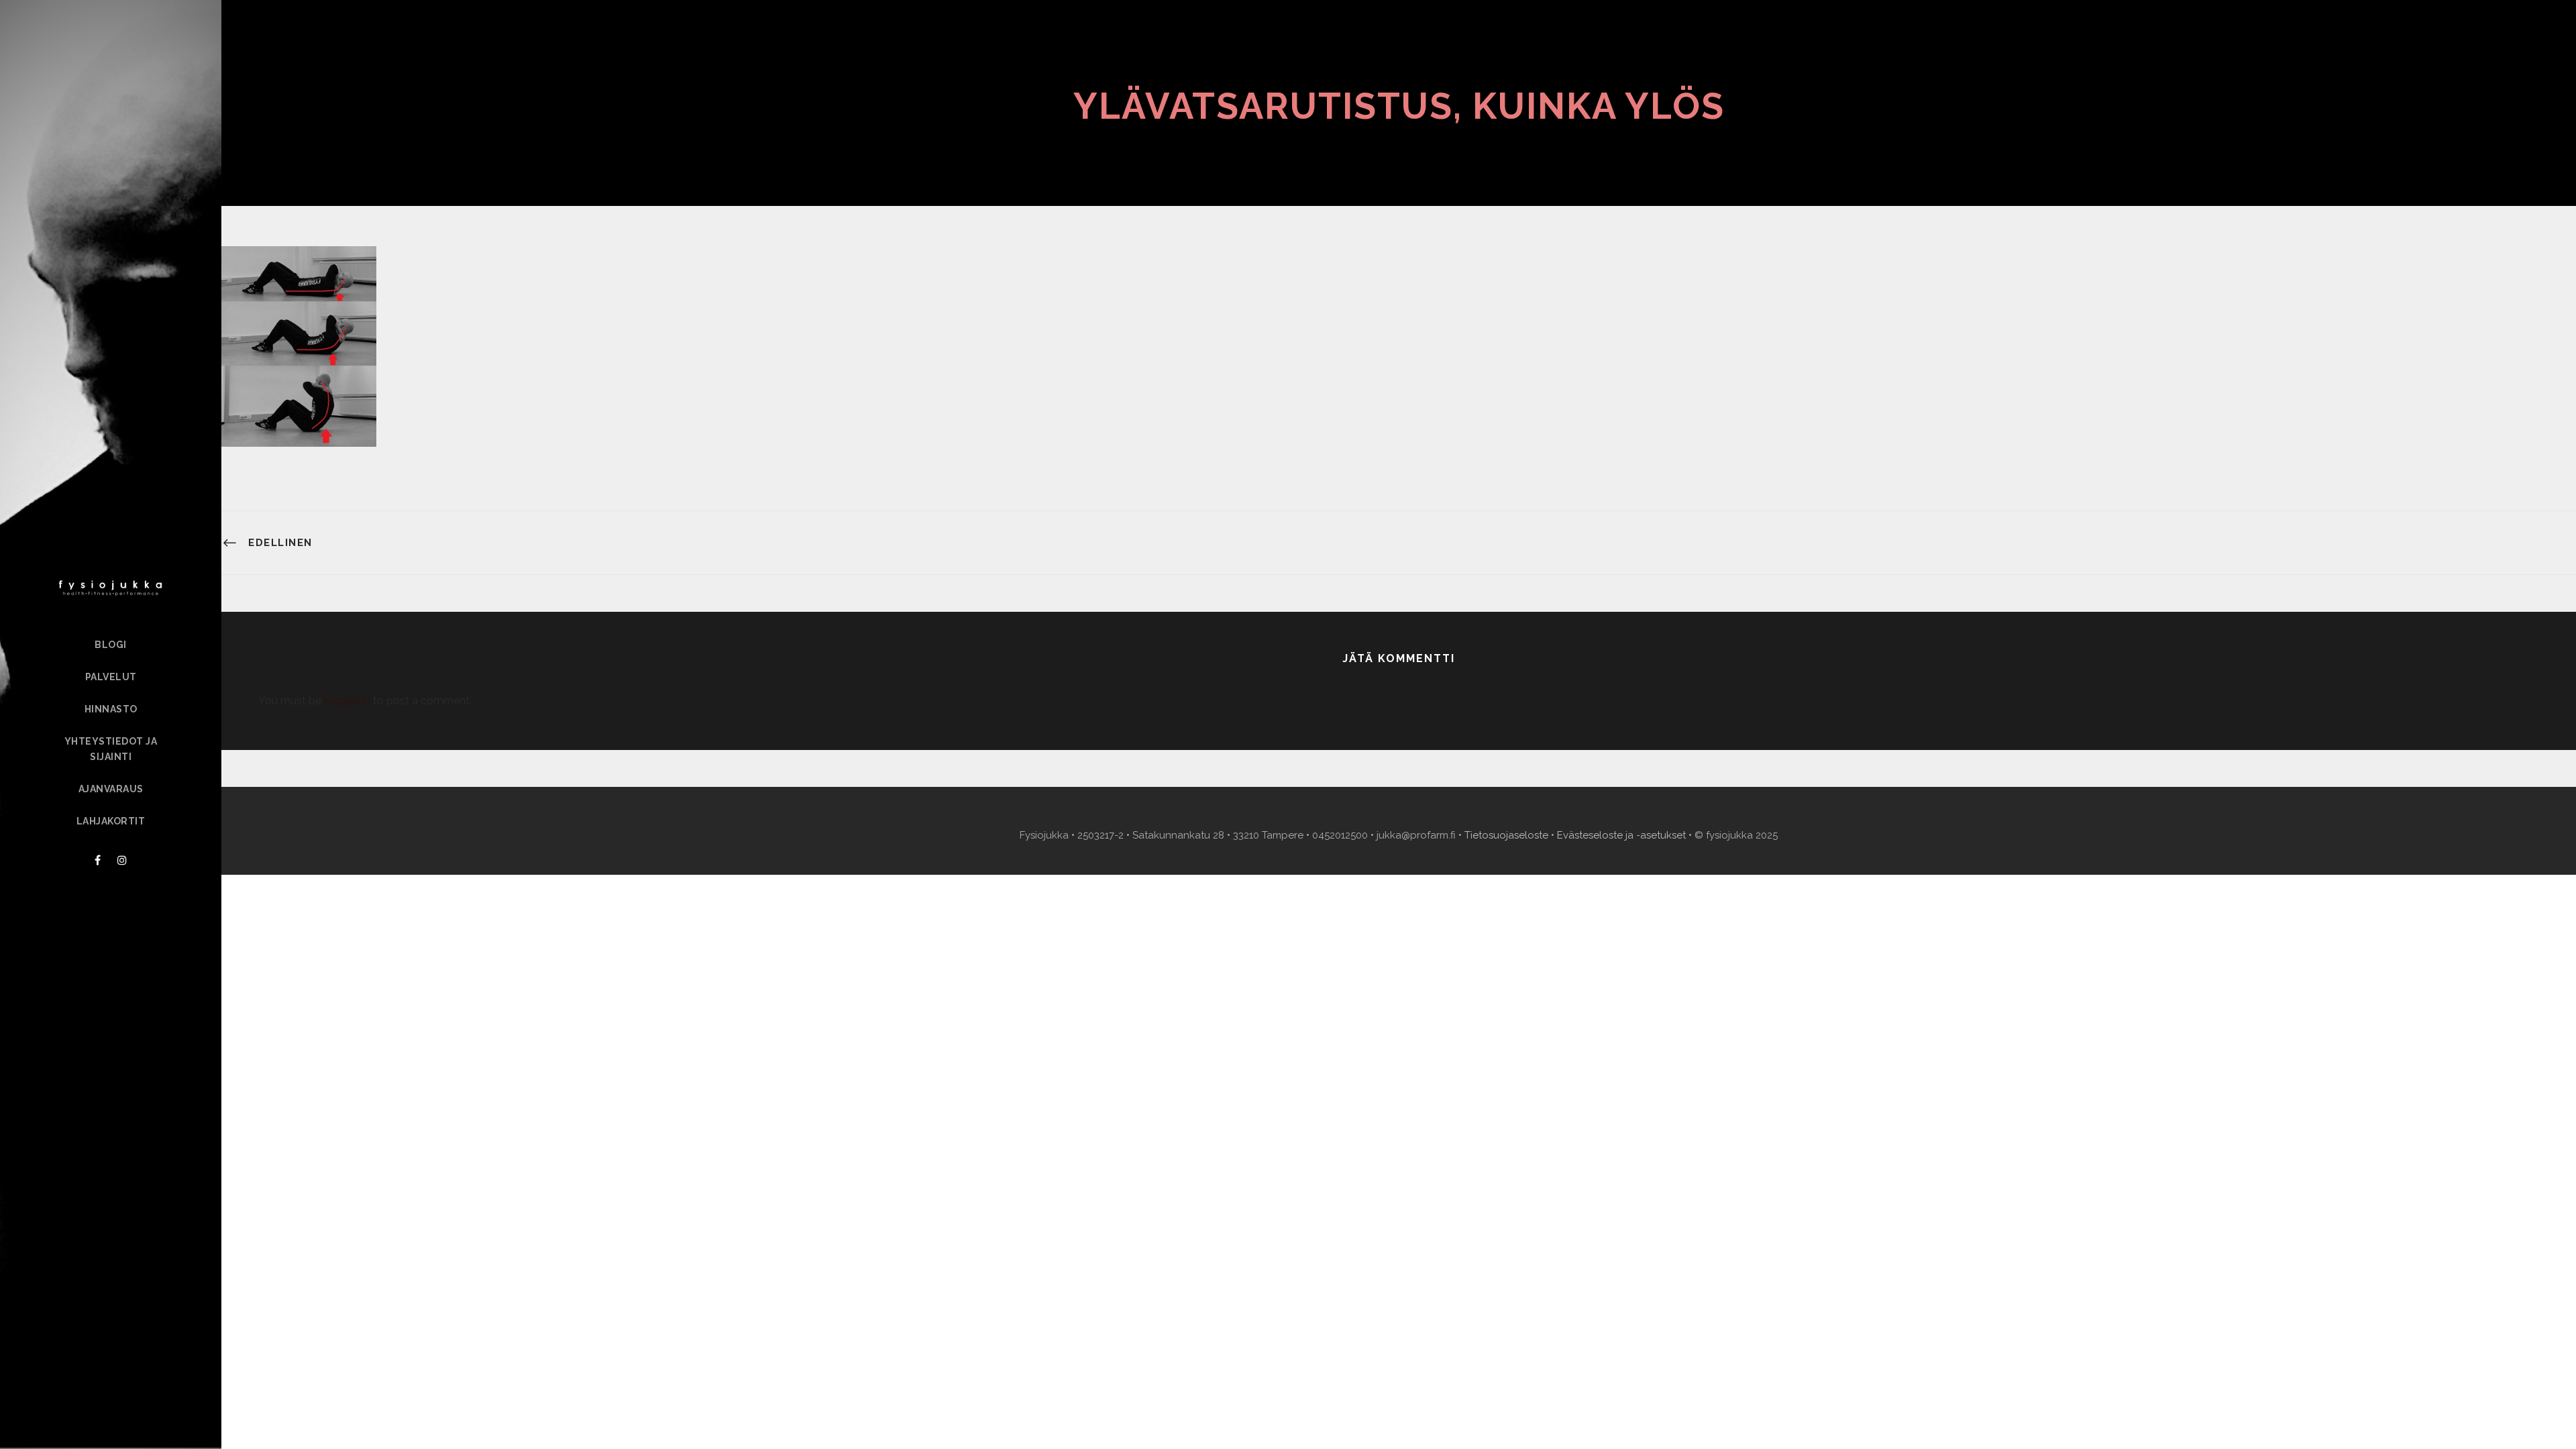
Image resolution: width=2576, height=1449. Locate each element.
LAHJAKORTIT (111, 821)
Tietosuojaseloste (1506, 835)
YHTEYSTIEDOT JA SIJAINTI (111, 749)
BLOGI (111, 645)
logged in (347, 701)
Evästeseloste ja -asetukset (1621, 835)
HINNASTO (111, 709)
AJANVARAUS (111, 789)
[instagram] (122, 860)
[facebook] (98, 860)
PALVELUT (111, 677)
